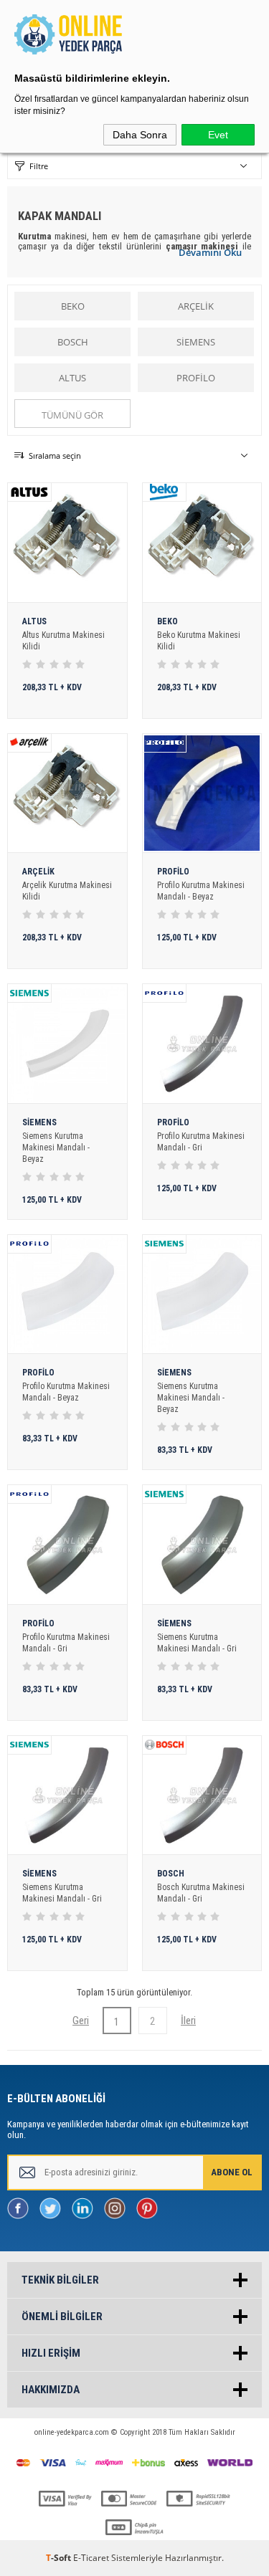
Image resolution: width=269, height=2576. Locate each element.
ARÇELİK (196, 306)
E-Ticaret (91, 2558)
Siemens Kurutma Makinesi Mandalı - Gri (197, 1643)
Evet (218, 135)
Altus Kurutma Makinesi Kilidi (63, 641)
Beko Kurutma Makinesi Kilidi (199, 641)
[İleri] (189, 2021)
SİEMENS (196, 342)
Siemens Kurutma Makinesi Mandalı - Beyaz (56, 1148)
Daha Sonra (140, 135)
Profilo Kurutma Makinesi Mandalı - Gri (201, 1142)
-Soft (60, 2558)
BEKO (73, 306)
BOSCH (73, 342)
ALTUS (72, 378)
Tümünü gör (72, 415)
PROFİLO (196, 378)
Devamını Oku (210, 252)
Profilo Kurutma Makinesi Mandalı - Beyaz (201, 891)
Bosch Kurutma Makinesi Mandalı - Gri (201, 1893)
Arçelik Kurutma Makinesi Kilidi (67, 891)
